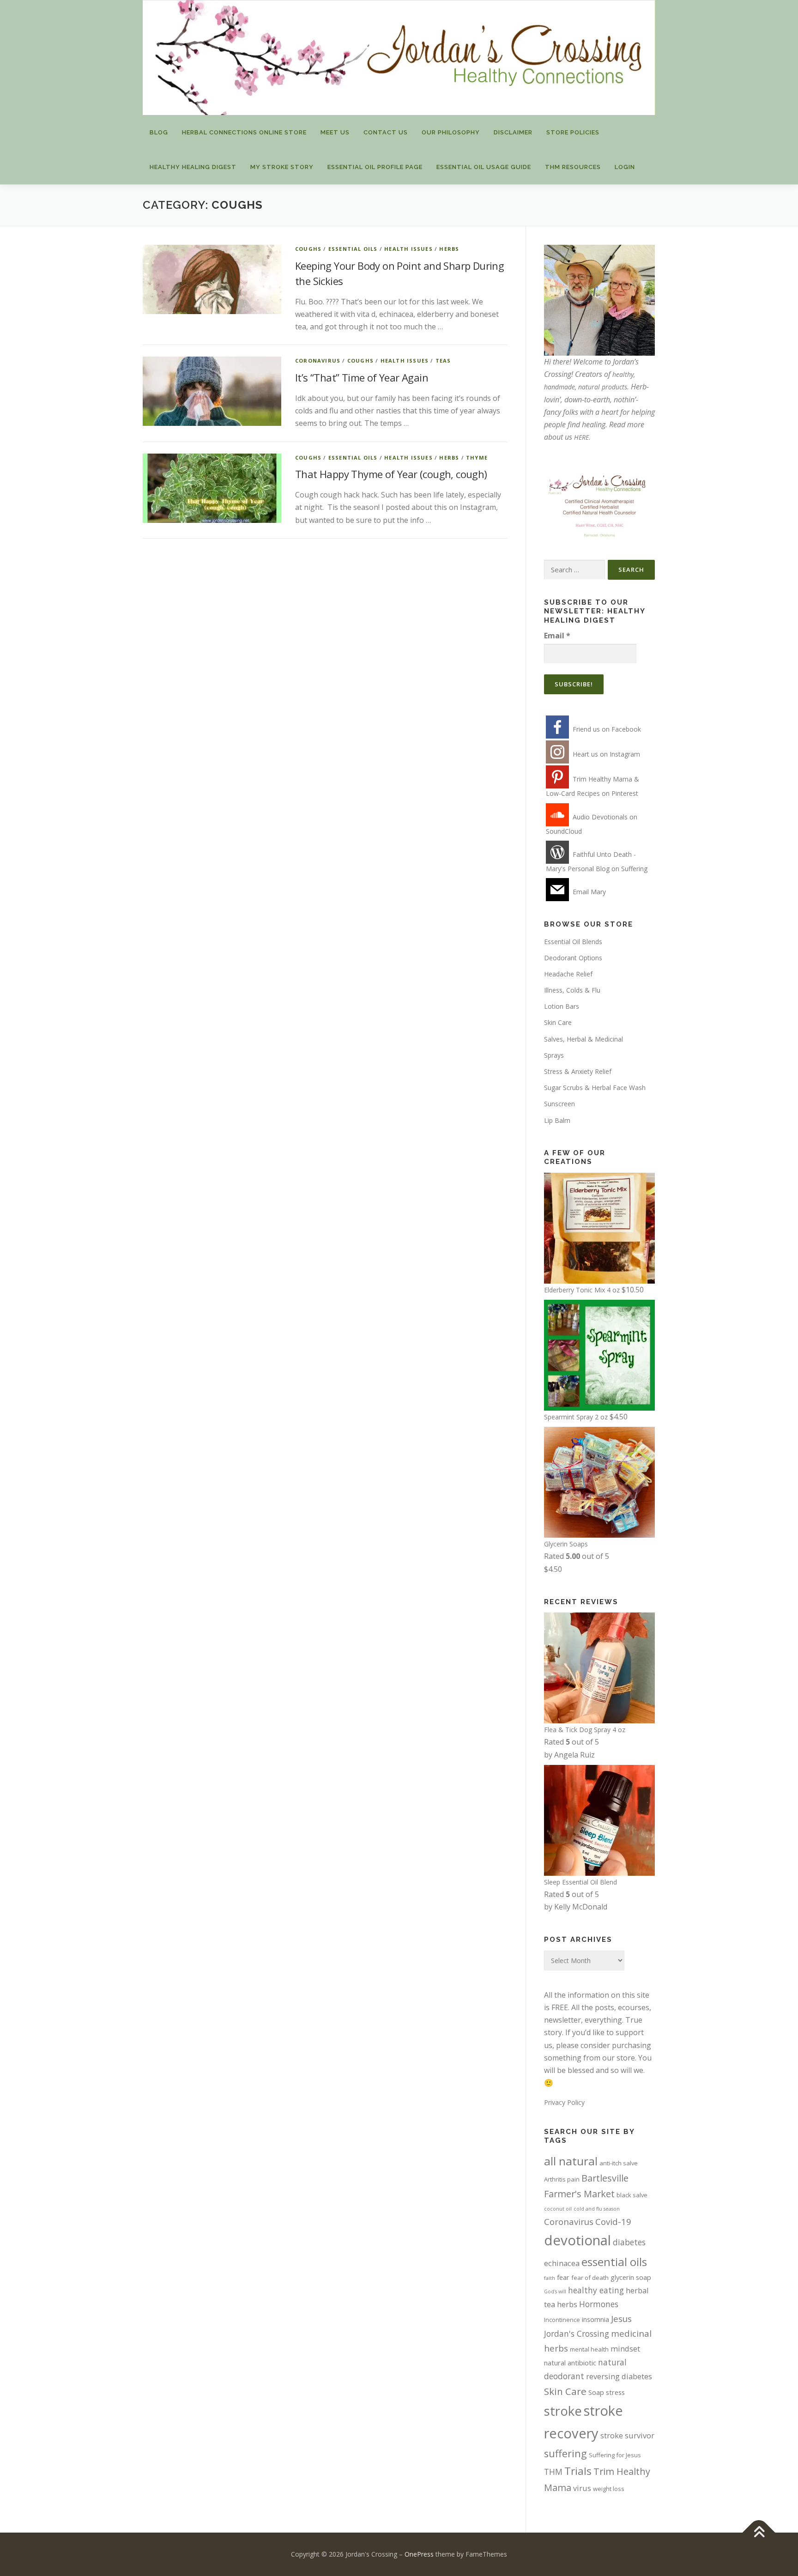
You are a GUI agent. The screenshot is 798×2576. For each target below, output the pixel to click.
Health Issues (408, 249)
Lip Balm (557, 1120)
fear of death (590, 2278)
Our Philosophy (451, 132)
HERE (581, 437)
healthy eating (596, 2290)
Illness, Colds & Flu (572, 990)
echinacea (562, 2263)
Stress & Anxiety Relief (578, 1071)
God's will (555, 2291)
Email (557, 636)
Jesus (621, 2318)
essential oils (614, 2262)
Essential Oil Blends (573, 942)
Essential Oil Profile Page (375, 167)
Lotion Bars (562, 1006)
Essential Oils (353, 249)
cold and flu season (597, 2209)
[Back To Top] (759, 2532)
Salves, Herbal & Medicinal (583, 1039)
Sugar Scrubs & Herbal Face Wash (595, 1088)
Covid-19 (613, 2221)
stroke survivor (627, 2435)
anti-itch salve (619, 2163)
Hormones (599, 2304)
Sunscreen (559, 1104)
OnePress (419, 2554)
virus (582, 2488)
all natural (571, 2161)
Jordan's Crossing (577, 2334)
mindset (625, 2349)
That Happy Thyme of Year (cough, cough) (391, 474)
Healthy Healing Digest (193, 167)
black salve (632, 2195)
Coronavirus (318, 361)
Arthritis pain (562, 2179)
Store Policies (573, 132)
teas (443, 361)
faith (550, 2278)
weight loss (609, 2489)
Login (625, 167)
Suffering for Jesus (615, 2455)
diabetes (629, 2242)
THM (553, 2472)
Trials (578, 2471)
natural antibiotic (570, 2363)
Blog (159, 132)
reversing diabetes (619, 2376)
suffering (565, 2453)
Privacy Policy (564, 2102)
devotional (577, 2240)
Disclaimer (513, 132)
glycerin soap (631, 2277)
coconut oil (558, 2209)
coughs (308, 249)
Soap (596, 2392)
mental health (589, 2349)
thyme (477, 458)
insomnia (595, 2319)
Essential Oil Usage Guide (484, 167)
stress (615, 2392)
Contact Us (386, 132)
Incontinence (562, 2320)
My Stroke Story (282, 167)
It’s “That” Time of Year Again (362, 377)
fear (563, 2277)
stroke (563, 2411)
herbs (449, 249)
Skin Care (558, 1022)
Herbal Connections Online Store (244, 132)
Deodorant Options (573, 958)
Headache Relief (568, 974)
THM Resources (573, 167)
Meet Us (335, 132)
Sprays (554, 1055)
